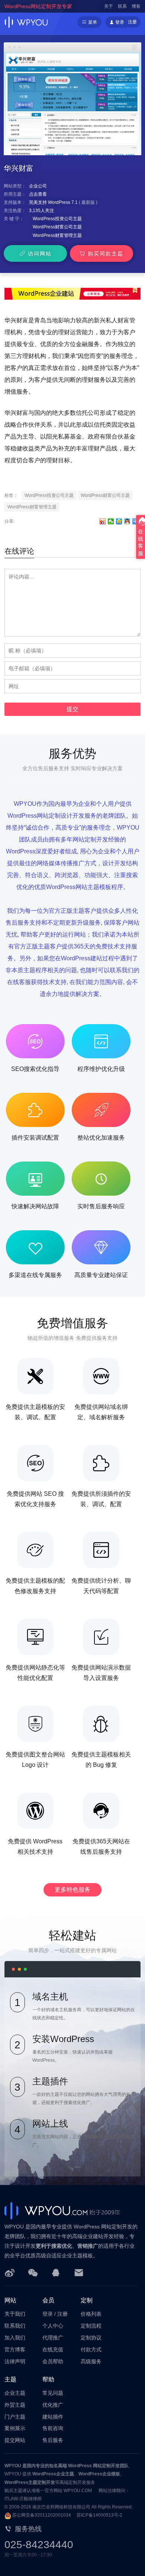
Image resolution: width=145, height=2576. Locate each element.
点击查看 (38, 194)
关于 (109, 6)
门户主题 (15, 2417)
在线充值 (53, 2349)
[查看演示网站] (72, 104)
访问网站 (40, 254)
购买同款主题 (106, 254)
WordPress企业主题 (53, 2474)
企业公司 (38, 186)
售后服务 (53, 2440)
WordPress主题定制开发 (30, 2482)
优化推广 (53, 2405)
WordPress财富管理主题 (57, 235)
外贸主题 (15, 2405)
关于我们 (15, 2314)
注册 (132, 22)
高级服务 (91, 2361)
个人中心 (53, 2326)
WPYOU (13, 2466)
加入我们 (15, 2338)
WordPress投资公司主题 (57, 219)
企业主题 (15, 2393)
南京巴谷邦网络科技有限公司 (61, 2507)
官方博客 (15, 2349)
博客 (136, 6)
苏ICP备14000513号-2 (99, 2515)
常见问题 (53, 2393)
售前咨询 (53, 2428)
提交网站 (15, 2440)
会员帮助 (53, 2361)
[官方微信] (33, 2272)
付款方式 (91, 2349)
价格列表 (91, 2314)
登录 (48, 2314)
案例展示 (15, 2428)
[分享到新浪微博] (103, 521)
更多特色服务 (72, 1890)
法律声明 (15, 2361)
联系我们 (15, 2326)
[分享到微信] (111, 521)
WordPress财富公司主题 (57, 227)
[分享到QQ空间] (119, 521)
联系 (122, 6)
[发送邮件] (79, 2272)
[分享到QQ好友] (127, 521)
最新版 (88, 202)
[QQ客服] (56, 2272)
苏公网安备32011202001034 (42, 2515)
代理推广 (53, 2338)
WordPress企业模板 (99, 2474)
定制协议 (91, 2338)
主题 (10, 2379)
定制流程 (91, 2326)
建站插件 (53, 2417)
